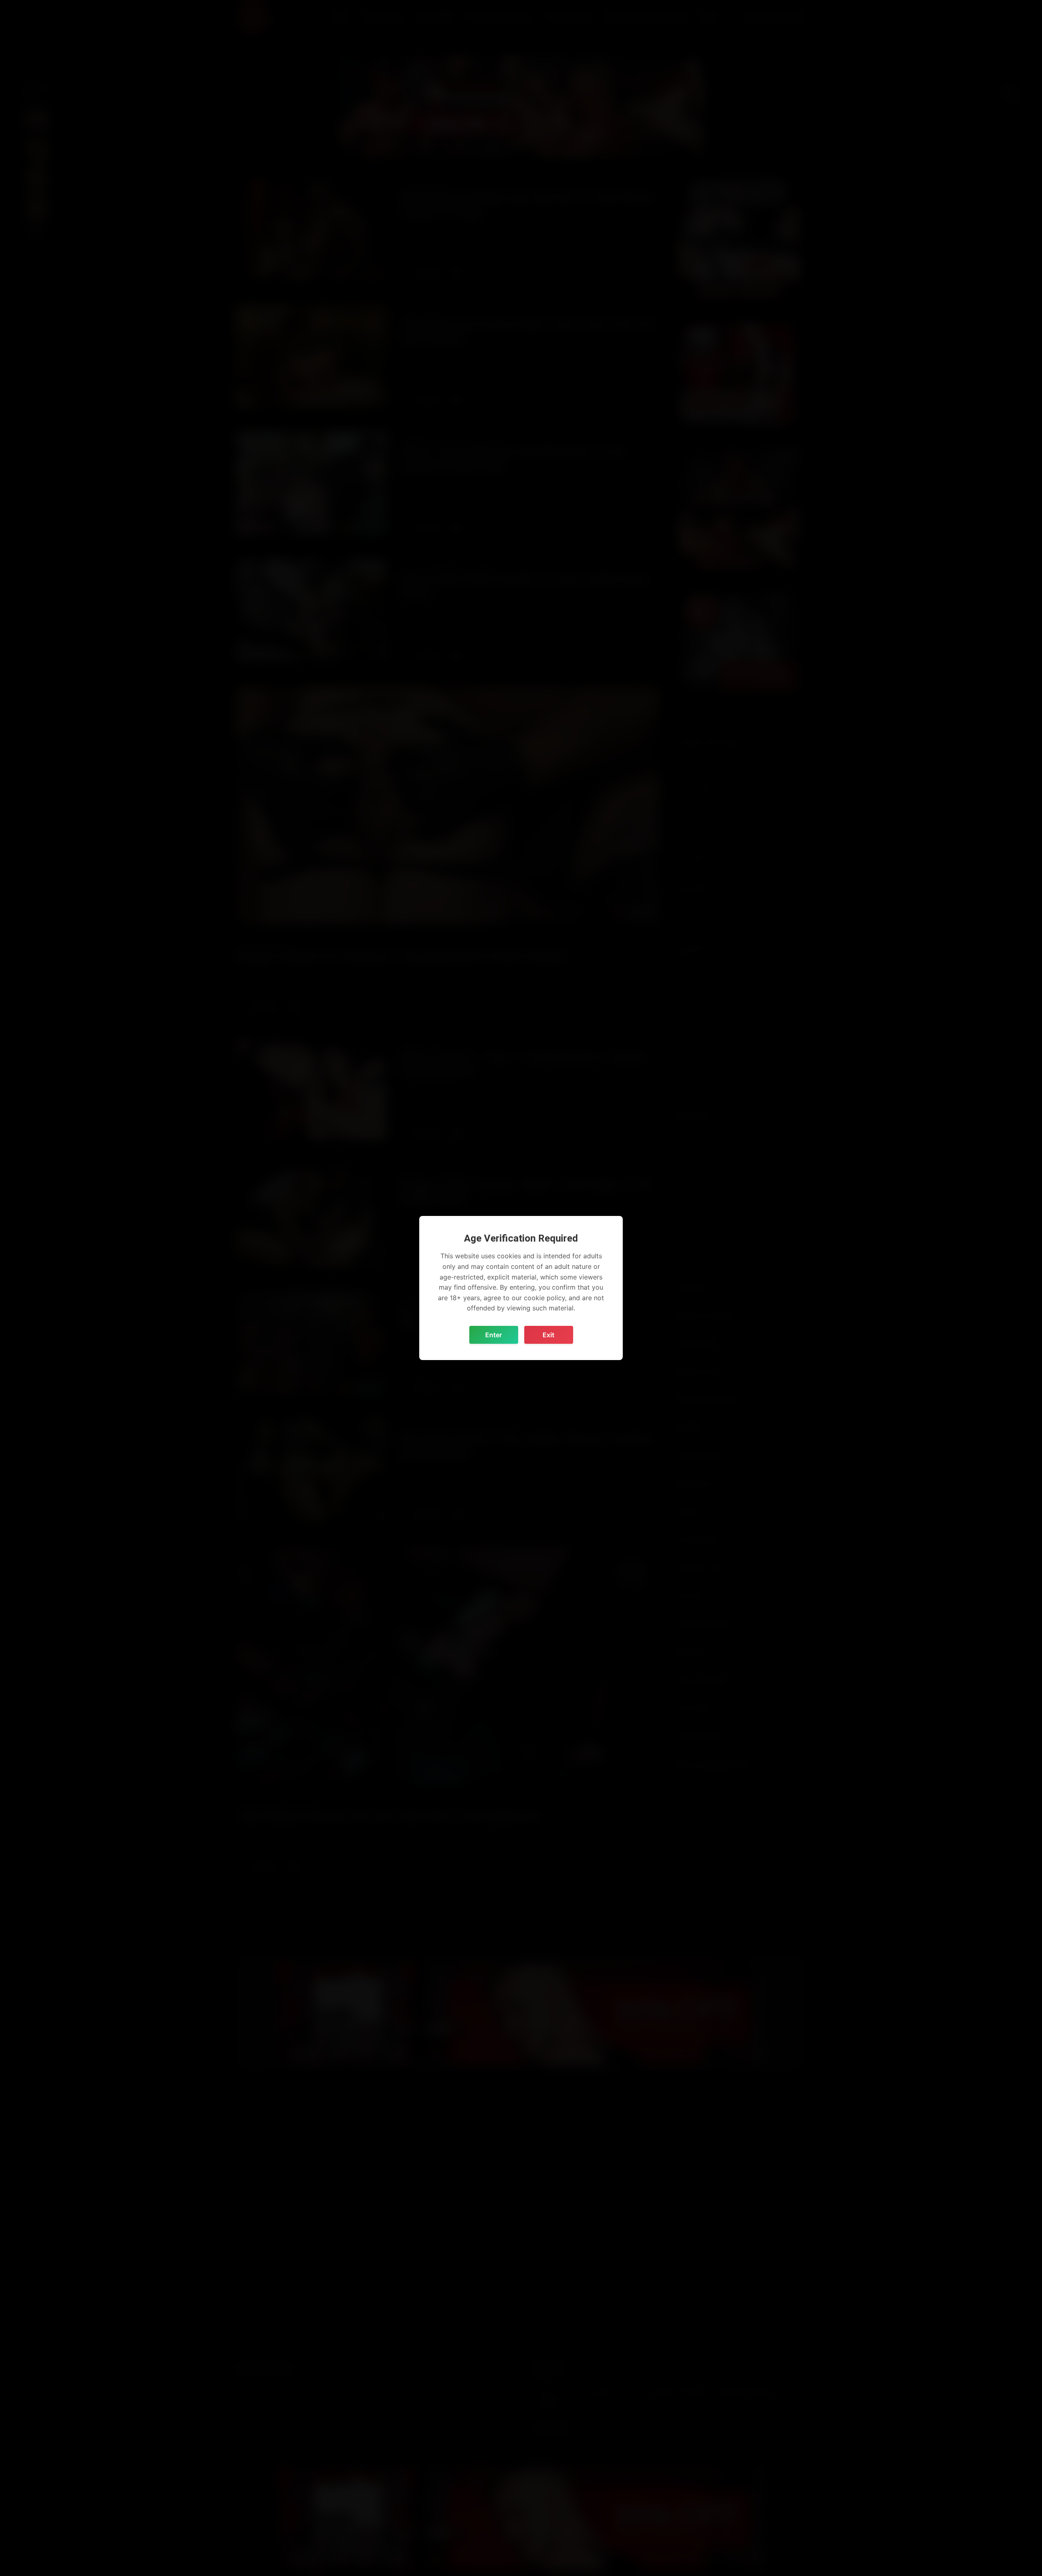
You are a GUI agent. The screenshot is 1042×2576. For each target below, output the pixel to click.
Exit (548, 1335)
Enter (494, 1335)
